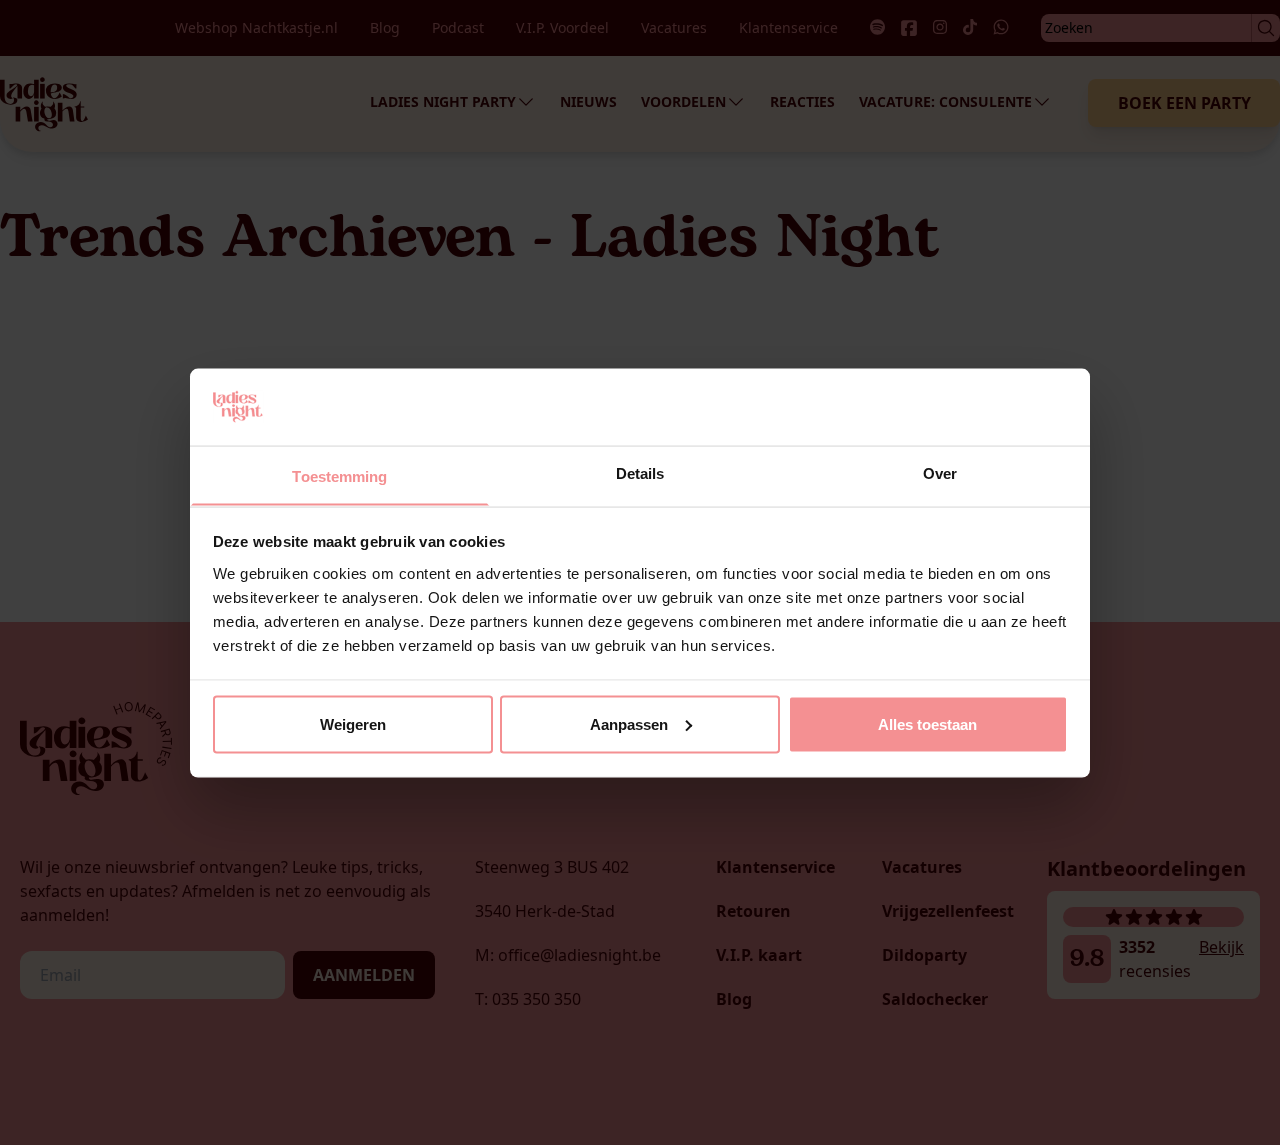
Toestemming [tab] (339, 475)
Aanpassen (629, 723)
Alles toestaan (927, 723)
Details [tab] (640, 472)
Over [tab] (940, 472)
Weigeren (353, 723)
